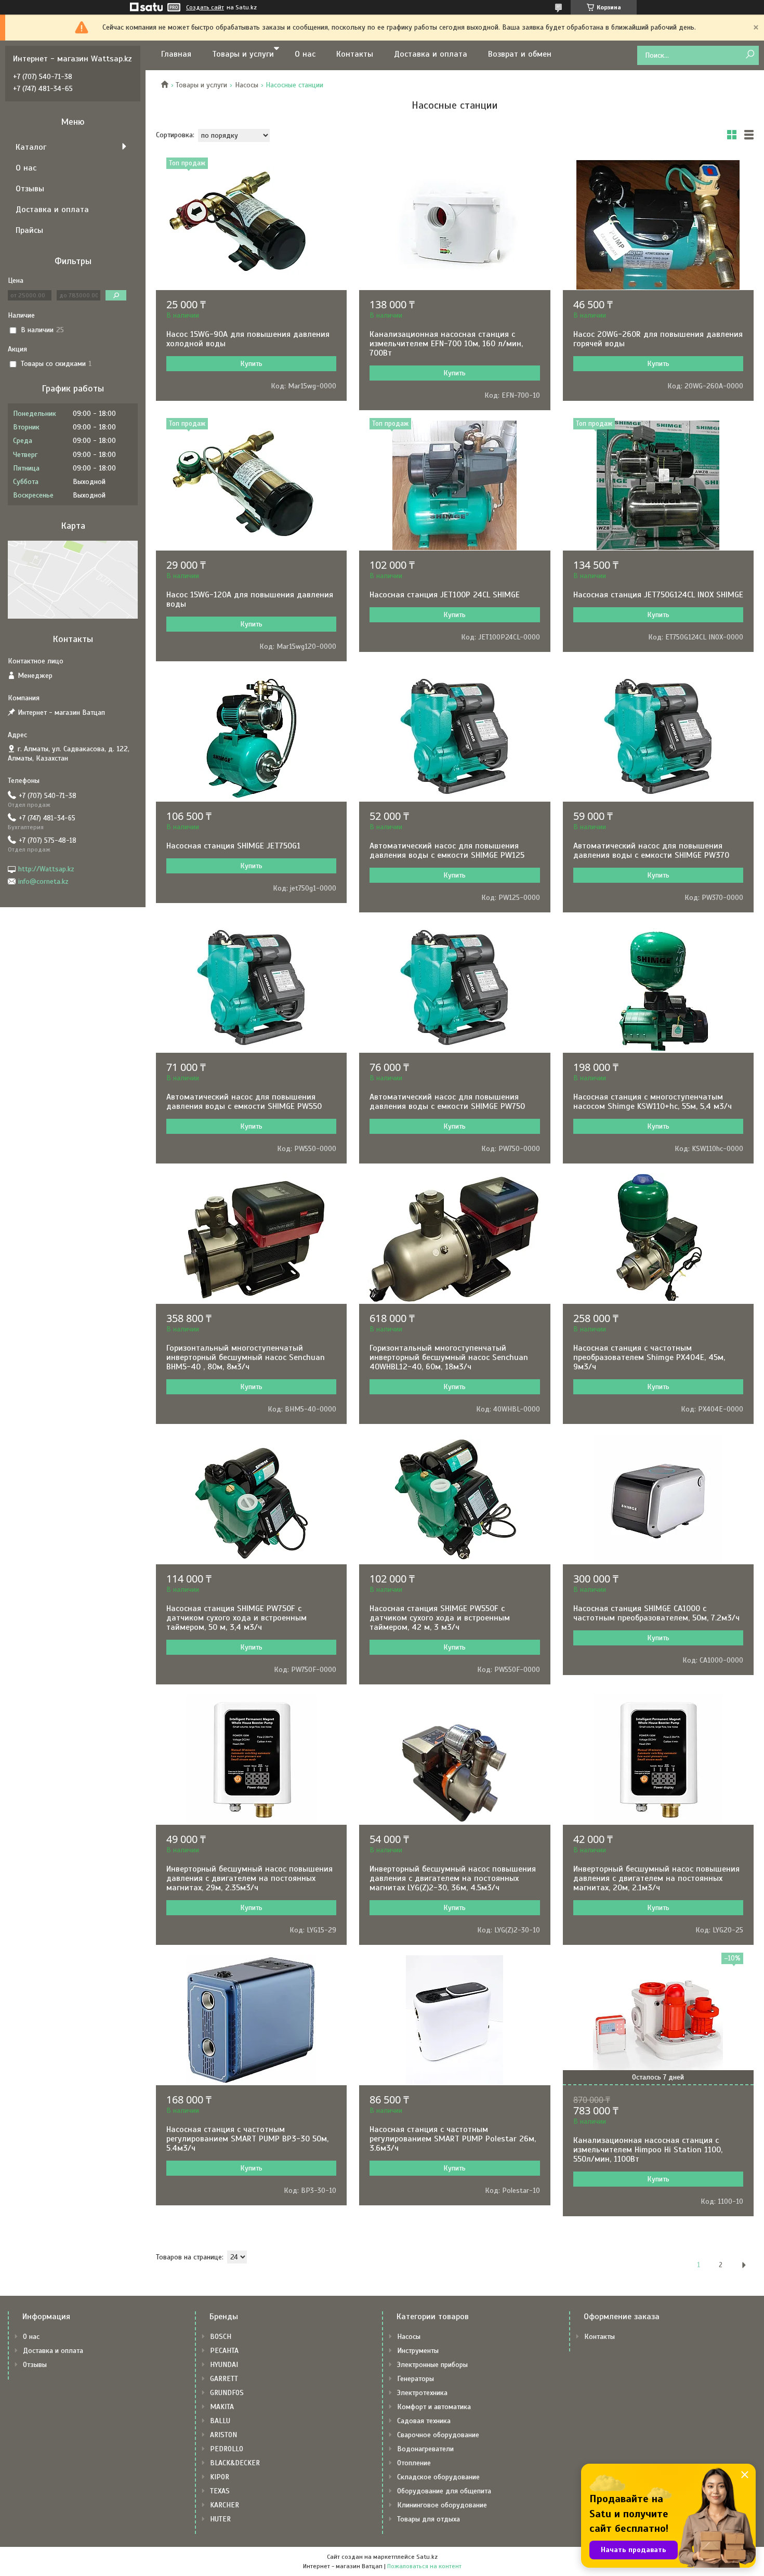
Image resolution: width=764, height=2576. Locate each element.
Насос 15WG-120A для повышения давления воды (250, 599)
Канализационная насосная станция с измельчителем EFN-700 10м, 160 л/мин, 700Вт (446, 344)
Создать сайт (205, 7)
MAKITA (222, 2407)
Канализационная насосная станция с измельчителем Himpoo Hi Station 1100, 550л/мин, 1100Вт (648, 2150)
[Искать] (750, 55)
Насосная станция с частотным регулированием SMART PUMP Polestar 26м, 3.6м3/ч (453, 2139)
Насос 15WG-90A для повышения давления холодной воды (248, 339)
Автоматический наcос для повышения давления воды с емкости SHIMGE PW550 (244, 1102)
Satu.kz (427, 2557)
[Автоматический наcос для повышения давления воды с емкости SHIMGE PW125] (455, 737)
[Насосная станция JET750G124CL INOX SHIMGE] (658, 486)
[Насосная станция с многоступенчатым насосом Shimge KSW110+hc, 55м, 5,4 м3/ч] (658, 988)
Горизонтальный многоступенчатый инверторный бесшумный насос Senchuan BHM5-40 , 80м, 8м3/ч (246, 1357)
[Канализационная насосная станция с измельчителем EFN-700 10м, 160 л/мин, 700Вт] (455, 225)
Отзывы (30, 189)
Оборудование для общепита (444, 2491)
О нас (305, 54)
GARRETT (224, 2379)
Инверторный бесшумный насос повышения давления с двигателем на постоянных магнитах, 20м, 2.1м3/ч (656, 1878)
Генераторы (416, 2379)
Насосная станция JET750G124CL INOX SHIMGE (658, 595)
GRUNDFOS (227, 2393)
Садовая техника (424, 2421)
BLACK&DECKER (235, 2463)
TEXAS (220, 2491)
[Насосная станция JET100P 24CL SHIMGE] (455, 486)
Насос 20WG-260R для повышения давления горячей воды (658, 339)
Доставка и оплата (431, 54)
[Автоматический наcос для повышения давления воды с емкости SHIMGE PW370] (658, 737)
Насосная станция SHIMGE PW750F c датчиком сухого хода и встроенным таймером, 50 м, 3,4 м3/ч (236, 1618)
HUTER (220, 2519)
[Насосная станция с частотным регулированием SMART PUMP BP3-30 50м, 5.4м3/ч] (251, 2020)
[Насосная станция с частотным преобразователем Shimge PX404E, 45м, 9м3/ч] (658, 1239)
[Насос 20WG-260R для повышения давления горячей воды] (658, 225)
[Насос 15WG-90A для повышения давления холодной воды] (251, 225)
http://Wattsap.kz (46, 869)
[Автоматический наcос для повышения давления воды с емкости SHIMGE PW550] (251, 988)
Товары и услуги (243, 54)
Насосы (247, 85)
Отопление (414, 2463)
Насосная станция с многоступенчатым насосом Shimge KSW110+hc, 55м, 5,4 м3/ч (653, 1102)
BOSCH (221, 2337)
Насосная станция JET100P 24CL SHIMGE (445, 595)
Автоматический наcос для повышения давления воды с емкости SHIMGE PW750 (447, 1102)
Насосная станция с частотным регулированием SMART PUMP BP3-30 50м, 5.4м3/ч (247, 2139)
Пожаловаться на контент (424, 2566)
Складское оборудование (438, 2477)
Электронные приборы (432, 2365)
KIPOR (220, 2477)
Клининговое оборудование (442, 2505)
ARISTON (223, 2435)
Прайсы (29, 230)
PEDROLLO (227, 2449)
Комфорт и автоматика (434, 2407)
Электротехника (422, 2393)
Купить (251, 364)
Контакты (355, 54)
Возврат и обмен (520, 54)
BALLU (220, 2421)
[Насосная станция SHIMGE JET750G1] (251, 737)
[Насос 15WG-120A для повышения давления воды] (251, 486)
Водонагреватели (425, 2449)
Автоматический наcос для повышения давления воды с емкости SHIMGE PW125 (447, 851)
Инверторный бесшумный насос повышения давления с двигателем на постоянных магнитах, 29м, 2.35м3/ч (249, 1878)
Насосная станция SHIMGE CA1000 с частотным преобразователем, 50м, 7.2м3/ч (656, 1613)
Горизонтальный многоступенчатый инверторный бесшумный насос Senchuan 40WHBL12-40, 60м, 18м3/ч (449, 1357)
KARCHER (225, 2505)
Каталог (31, 147)
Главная (176, 54)
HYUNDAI (224, 2365)
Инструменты (418, 2351)
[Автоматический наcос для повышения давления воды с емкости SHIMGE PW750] (455, 988)
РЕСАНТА (224, 2351)
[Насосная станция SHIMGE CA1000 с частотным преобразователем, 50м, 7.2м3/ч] (658, 1499)
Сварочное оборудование (438, 2435)
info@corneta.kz (43, 881)
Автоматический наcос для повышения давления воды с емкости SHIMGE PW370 (651, 851)
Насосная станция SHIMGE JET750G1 (233, 846)
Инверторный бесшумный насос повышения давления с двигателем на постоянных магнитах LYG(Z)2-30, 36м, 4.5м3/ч (453, 1878)
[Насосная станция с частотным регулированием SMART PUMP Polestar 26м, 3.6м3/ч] (455, 2020)
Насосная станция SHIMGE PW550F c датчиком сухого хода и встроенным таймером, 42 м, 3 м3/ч (440, 1618)
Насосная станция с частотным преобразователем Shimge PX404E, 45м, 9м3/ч (649, 1357)
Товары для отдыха (429, 2519)
